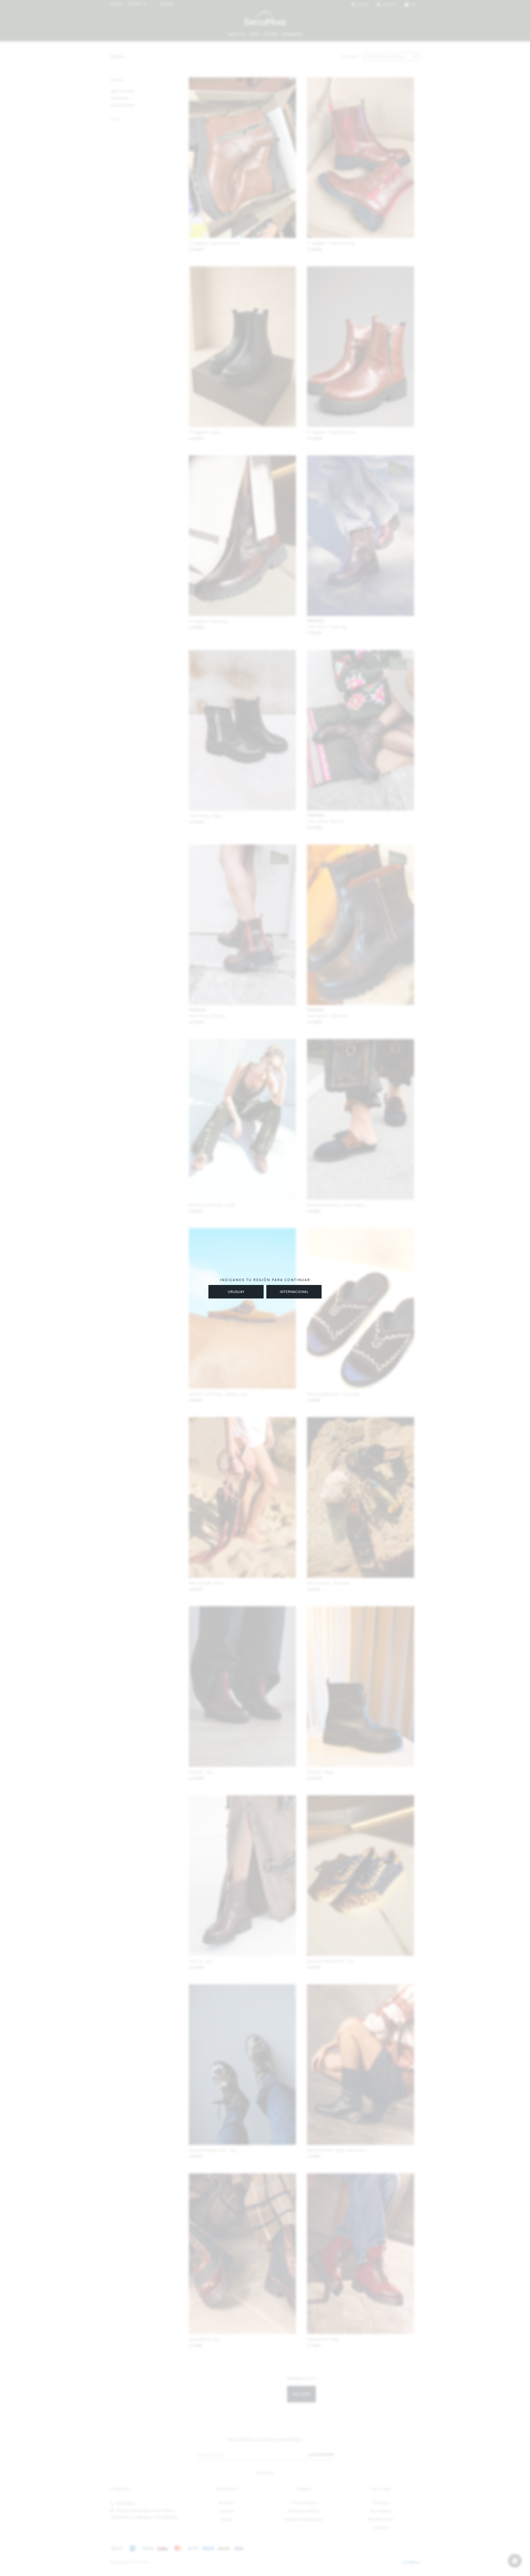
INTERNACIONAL (294, 1292)
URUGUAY (236, 1292)
